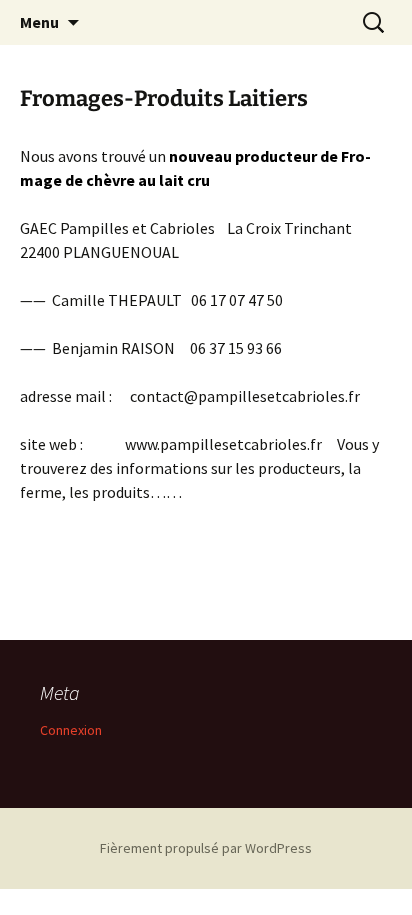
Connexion (71, 730)
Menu (39, 22)
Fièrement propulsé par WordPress (206, 848)
